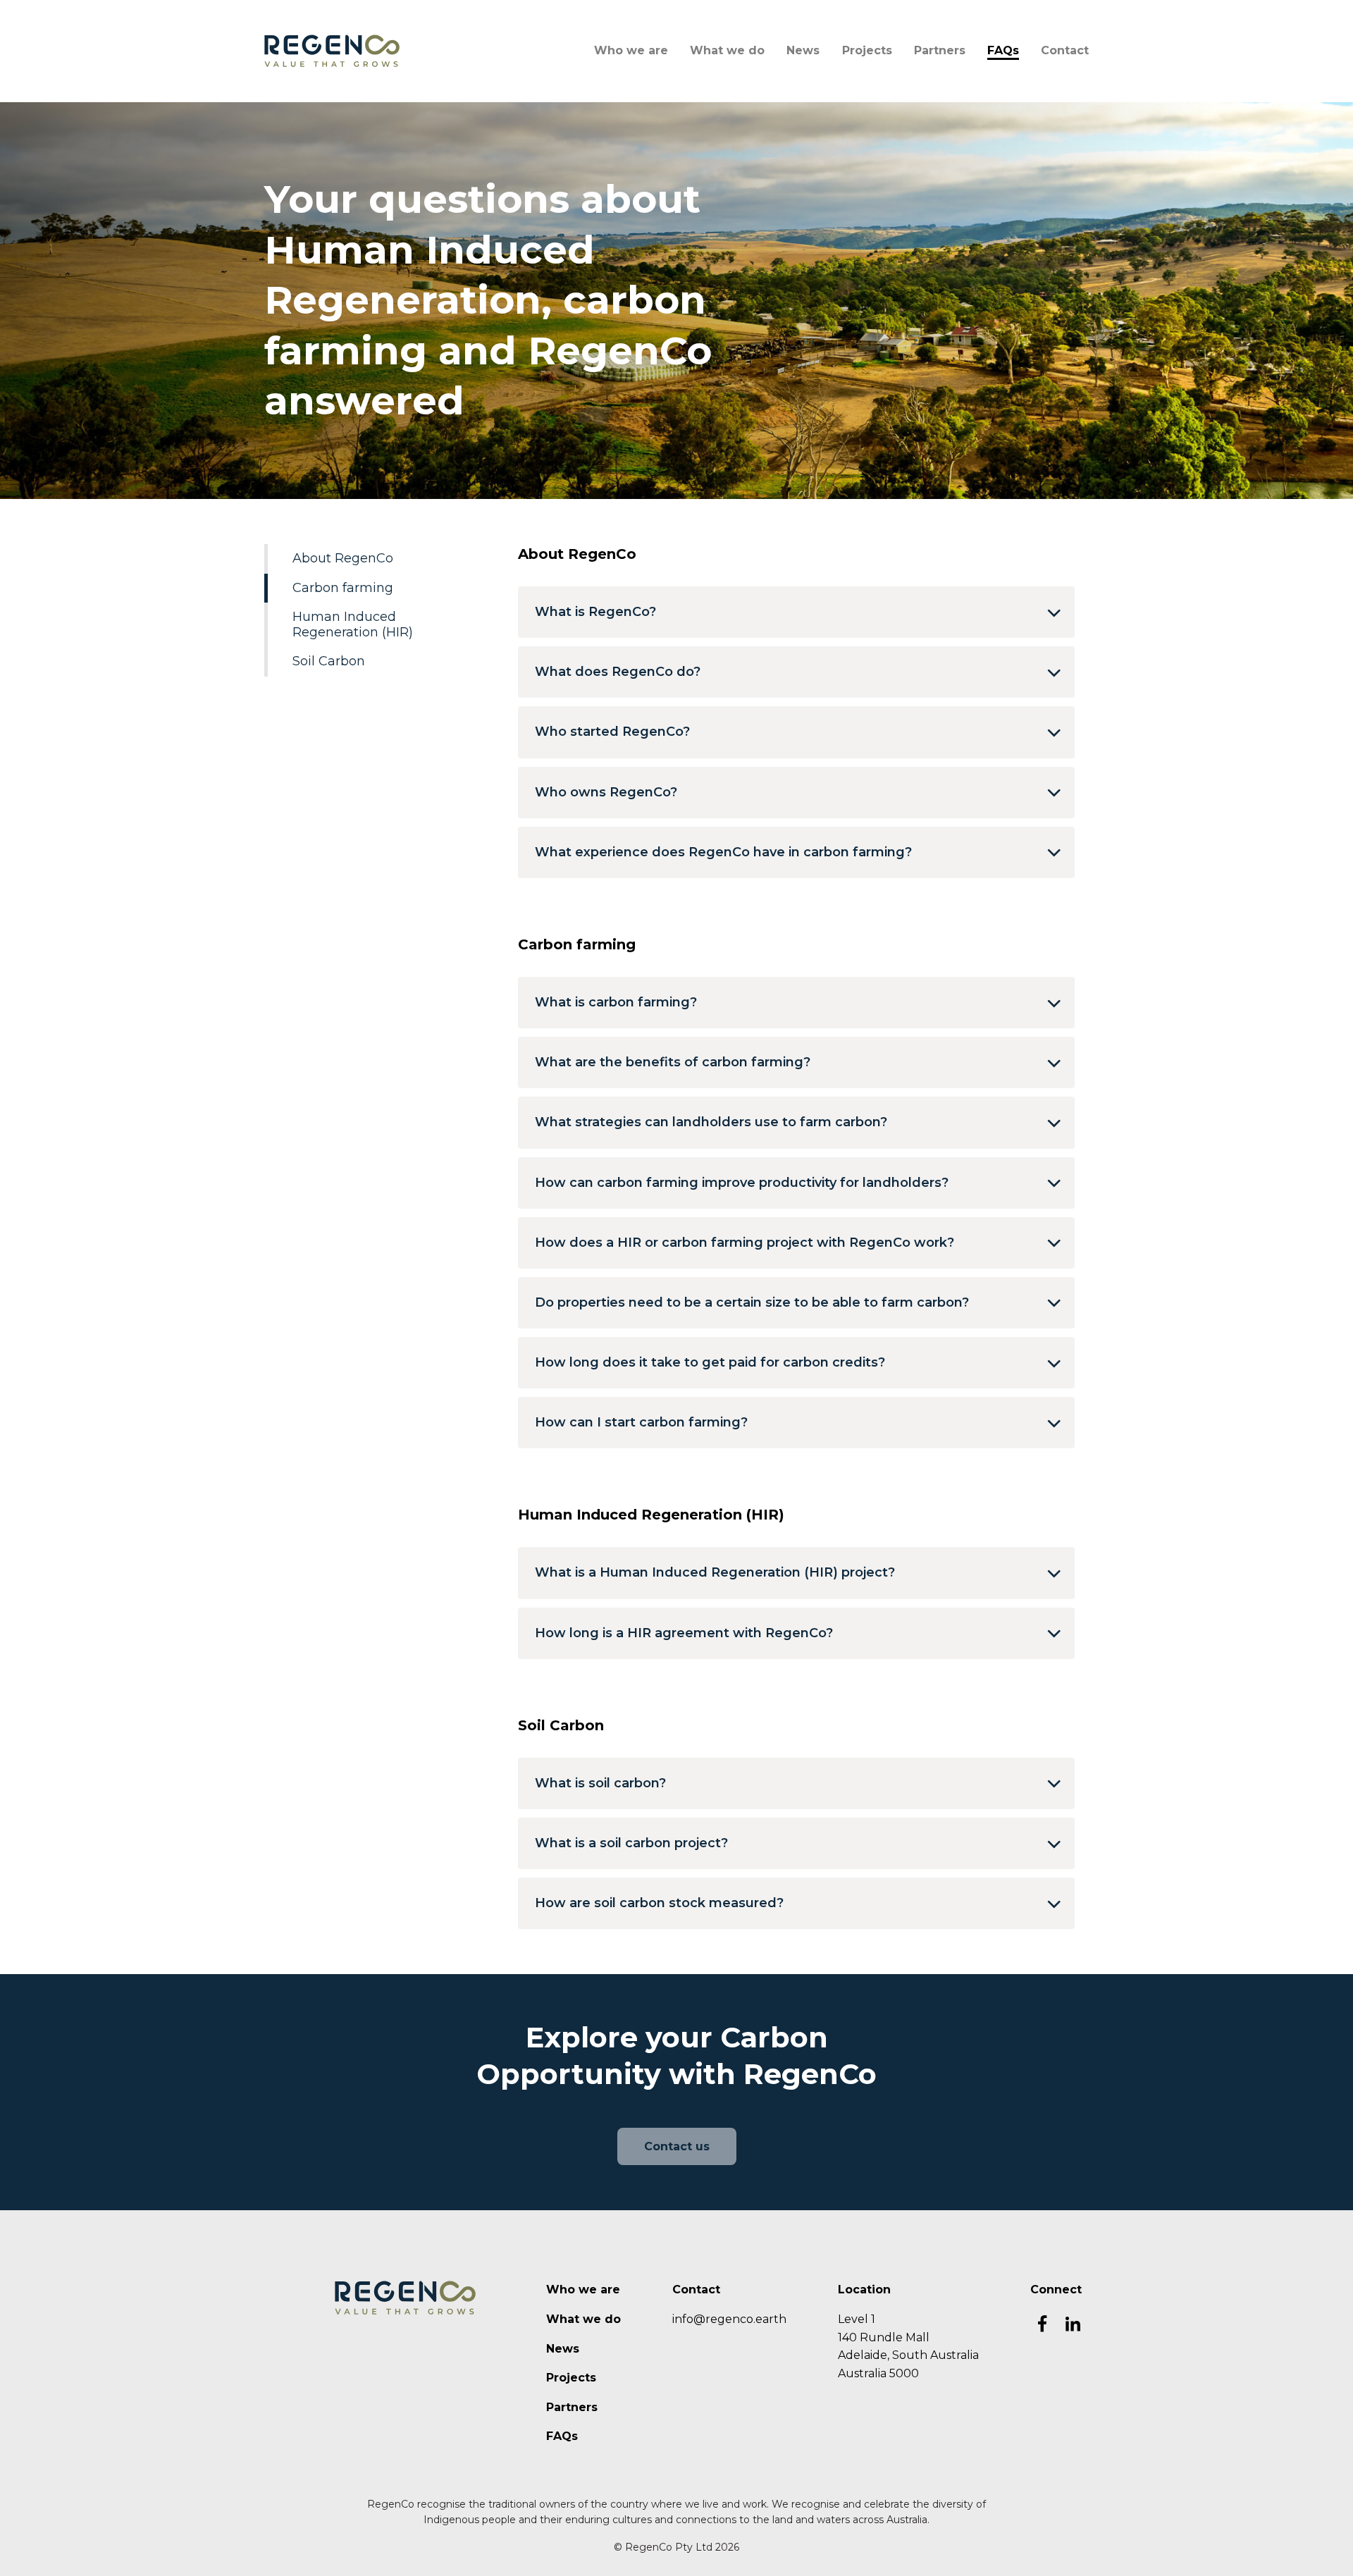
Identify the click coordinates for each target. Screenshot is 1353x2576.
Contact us (677, 2146)
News (803, 50)
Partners (940, 50)
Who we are (631, 50)
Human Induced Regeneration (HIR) (353, 624)
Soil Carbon (329, 661)
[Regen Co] (332, 50)
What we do (727, 50)
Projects (867, 50)
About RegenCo (343, 558)
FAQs (1003, 50)
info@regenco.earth (729, 2319)
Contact (1065, 50)
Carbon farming (343, 588)
